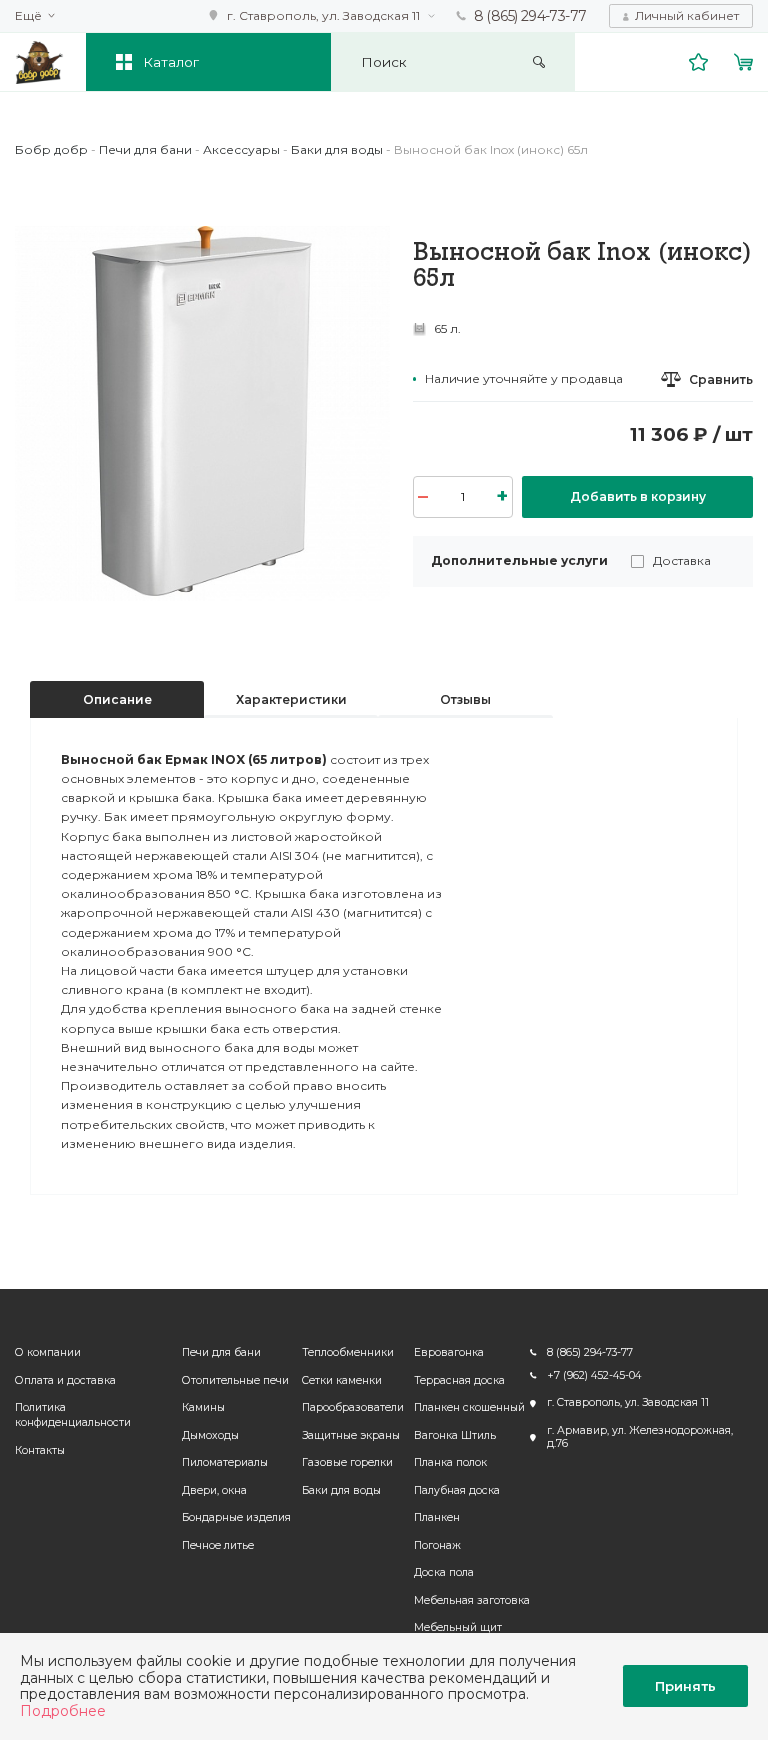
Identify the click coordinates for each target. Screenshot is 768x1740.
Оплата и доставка (65, 1380)
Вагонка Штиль (455, 1435)
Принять (685, 1686)
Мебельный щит (458, 1627)
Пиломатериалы (225, 1462)
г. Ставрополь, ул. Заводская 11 (323, 15)
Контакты (40, 1450)
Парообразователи (353, 1407)
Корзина (744, 62)
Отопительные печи (235, 1380)
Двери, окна (214, 1490)
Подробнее (63, 1711)
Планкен (437, 1517)
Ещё (28, 16)
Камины (203, 1407)
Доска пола (444, 1572)
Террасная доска (459, 1380)
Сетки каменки (342, 1380)
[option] (202, 413)
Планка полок (450, 1462)
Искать (539, 62)
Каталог (171, 62)
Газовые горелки (347, 1462)
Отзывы (465, 699)
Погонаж (437, 1545)
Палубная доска (457, 1490)
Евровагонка (449, 1352)
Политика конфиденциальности (73, 1415)
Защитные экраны (351, 1435)
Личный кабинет (687, 15)
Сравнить (721, 379)
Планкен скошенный (469, 1407)
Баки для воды (341, 1490)
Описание (117, 699)
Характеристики (291, 699)
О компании (48, 1352)
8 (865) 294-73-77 (530, 16)
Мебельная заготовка (472, 1600)
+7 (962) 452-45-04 (594, 1375)
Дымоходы (210, 1435)
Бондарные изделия (236, 1517)
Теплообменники (348, 1352)
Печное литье (218, 1545)
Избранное (699, 62)
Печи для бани (221, 1352)
